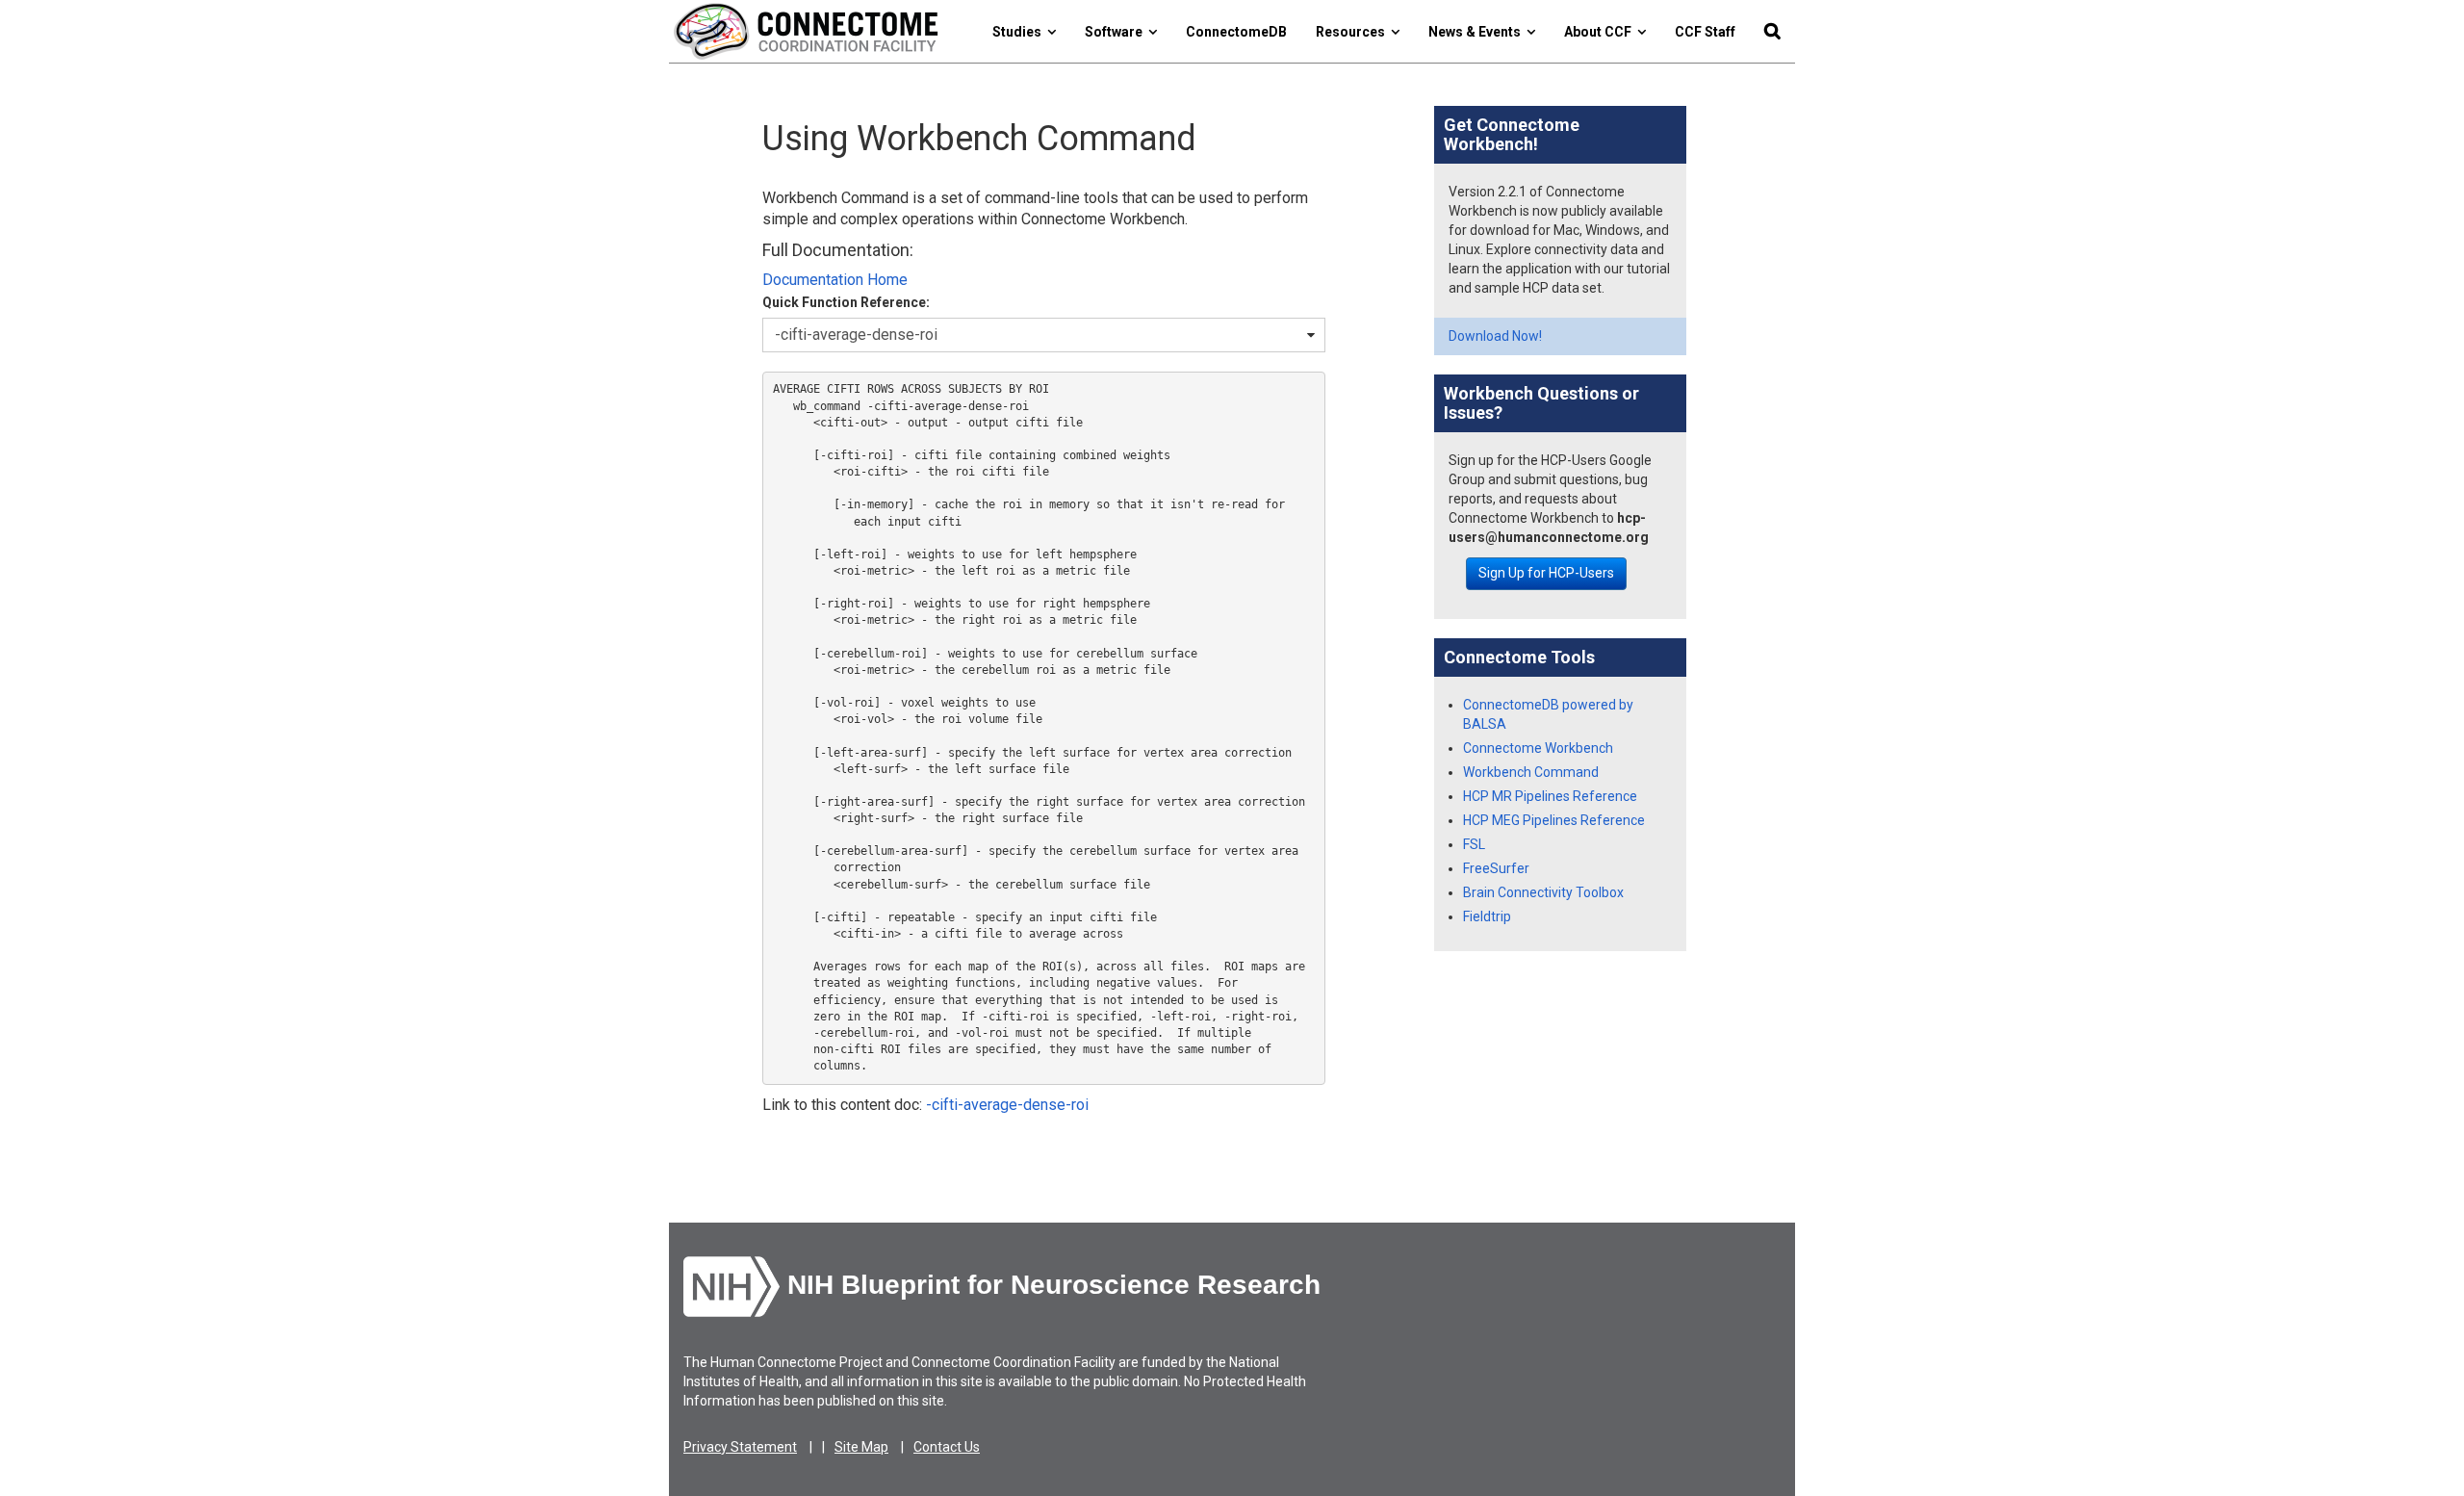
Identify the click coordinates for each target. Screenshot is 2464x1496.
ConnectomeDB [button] (1236, 32)
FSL (1474, 844)
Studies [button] (1020, 32)
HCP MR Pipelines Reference (1550, 796)
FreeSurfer (1496, 868)
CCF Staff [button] (1705, 32)
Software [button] (1116, 32)
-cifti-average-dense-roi (1007, 1105)
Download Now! (1495, 336)
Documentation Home (835, 280)
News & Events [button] (1477, 32)
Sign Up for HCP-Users (1546, 573)
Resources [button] (1353, 32)
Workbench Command (1531, 772)
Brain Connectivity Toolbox (1543, 892)
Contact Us (947, 1447)
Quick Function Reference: (846, 302)
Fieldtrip (1487, 916)
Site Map (861, 1447)
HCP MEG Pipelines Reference (1554, 820)
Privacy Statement (740, 1447)
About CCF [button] (1601, 32)
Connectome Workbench (1538, 748)
